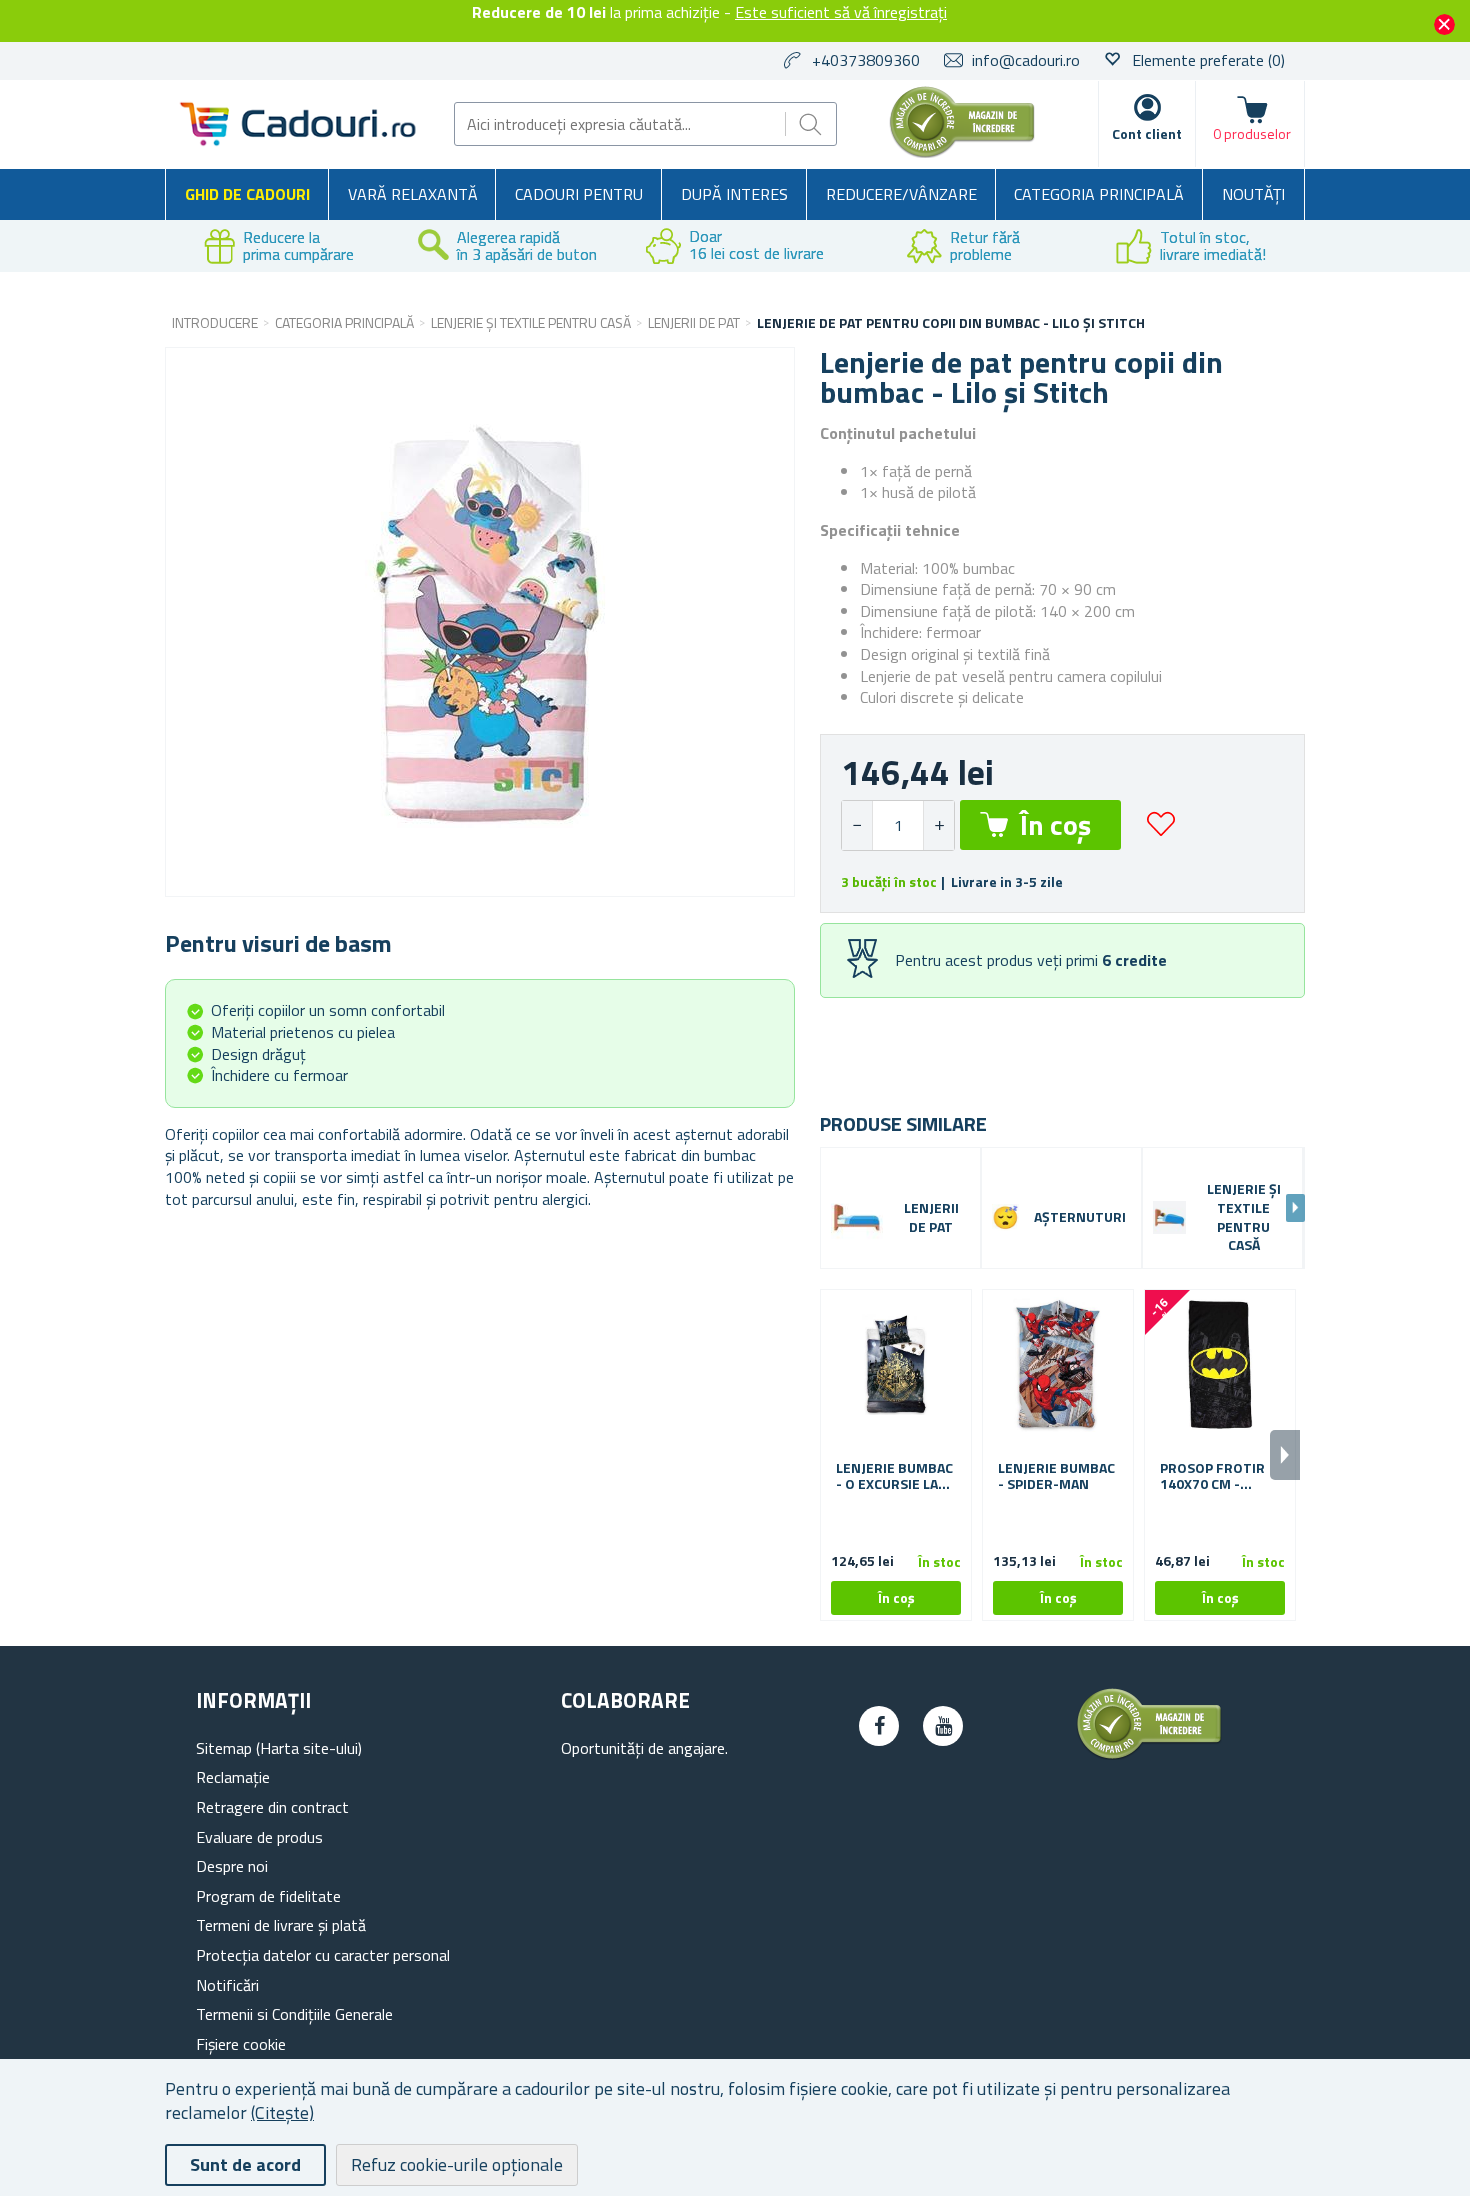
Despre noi (232, 1866)
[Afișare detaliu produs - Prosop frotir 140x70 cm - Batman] (1220, 1365)
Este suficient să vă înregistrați (841, 12)
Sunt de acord (245, 2164)
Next (1295, 1208)
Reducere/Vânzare (901, 194)
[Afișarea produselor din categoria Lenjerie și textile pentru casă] (1169, 1217)
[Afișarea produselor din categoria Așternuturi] (1005, 1217)
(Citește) (282, 2112)
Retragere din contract (272, 1807)
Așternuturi (1080, 1217)
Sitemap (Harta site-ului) (279, 1748)
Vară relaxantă (413, 194)
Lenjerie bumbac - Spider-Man (1056, 1477)
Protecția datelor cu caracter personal (323, 1955)
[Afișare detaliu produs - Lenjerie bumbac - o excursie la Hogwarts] (896, 1365)
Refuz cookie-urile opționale (457, 2164)
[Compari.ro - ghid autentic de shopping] (962, 152)
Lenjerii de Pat (931, 1218)
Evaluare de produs (259, 1837)
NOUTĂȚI (1253, 194)
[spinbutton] (898, 825)
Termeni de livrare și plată (281, 1925)
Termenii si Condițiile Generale (294, 2014)
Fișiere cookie (241, 2044)
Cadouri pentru (579, 194)
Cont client (1147, 133)
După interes (734, 194)
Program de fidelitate (268, 1896)
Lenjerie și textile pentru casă (1244, 1218)
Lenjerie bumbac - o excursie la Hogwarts (894, 1477)
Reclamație (233, 1777)
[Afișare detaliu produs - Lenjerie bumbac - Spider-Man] (1058, 1365)
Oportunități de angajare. (644, 1748)
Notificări (227, 1985)
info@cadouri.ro (1026, 60)
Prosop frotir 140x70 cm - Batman (1212, 1477)
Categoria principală (1099, 194)
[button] (938, 825)
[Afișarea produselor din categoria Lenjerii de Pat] (857, 1218)
